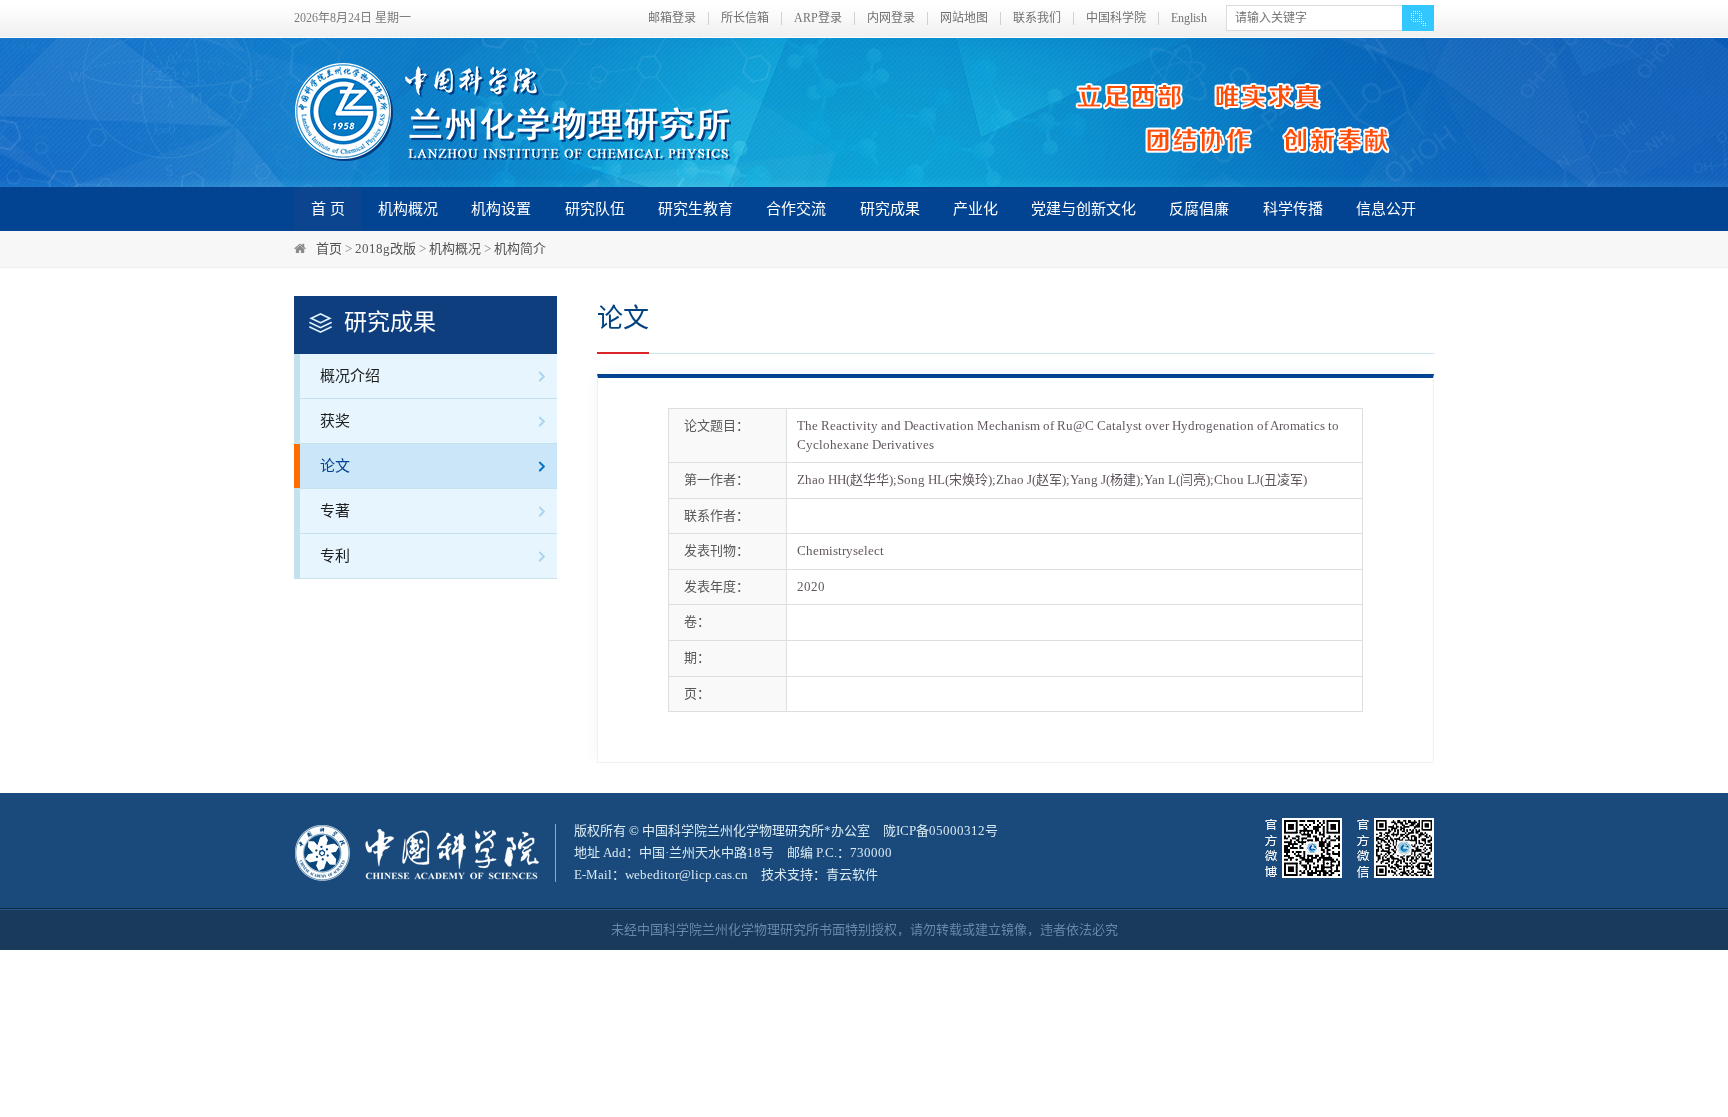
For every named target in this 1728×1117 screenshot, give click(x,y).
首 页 (328, 209)
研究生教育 (695, 209)
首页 (329, 248)
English (1189, 18)
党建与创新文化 (1083, 209)
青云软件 (852, 874)
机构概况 (408, 209)
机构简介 (520, 248)
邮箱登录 (672, 18)
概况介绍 (350, 376)
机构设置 (501, 209)
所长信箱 (745, 18)
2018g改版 (385, 248)
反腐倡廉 (1199, 209)
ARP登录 (818, 18)
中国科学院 (1116, 18)
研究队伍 (595, 209)
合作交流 (796, 209)
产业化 (975, 209)
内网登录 (891, 18)
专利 (335, 556)
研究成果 (890, 209)
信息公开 (1386, 209)
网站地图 (964, 18)
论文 (335, 466)
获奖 (335, 421)
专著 (335, 511)
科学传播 (1293, 209)
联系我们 (1037, 18)
